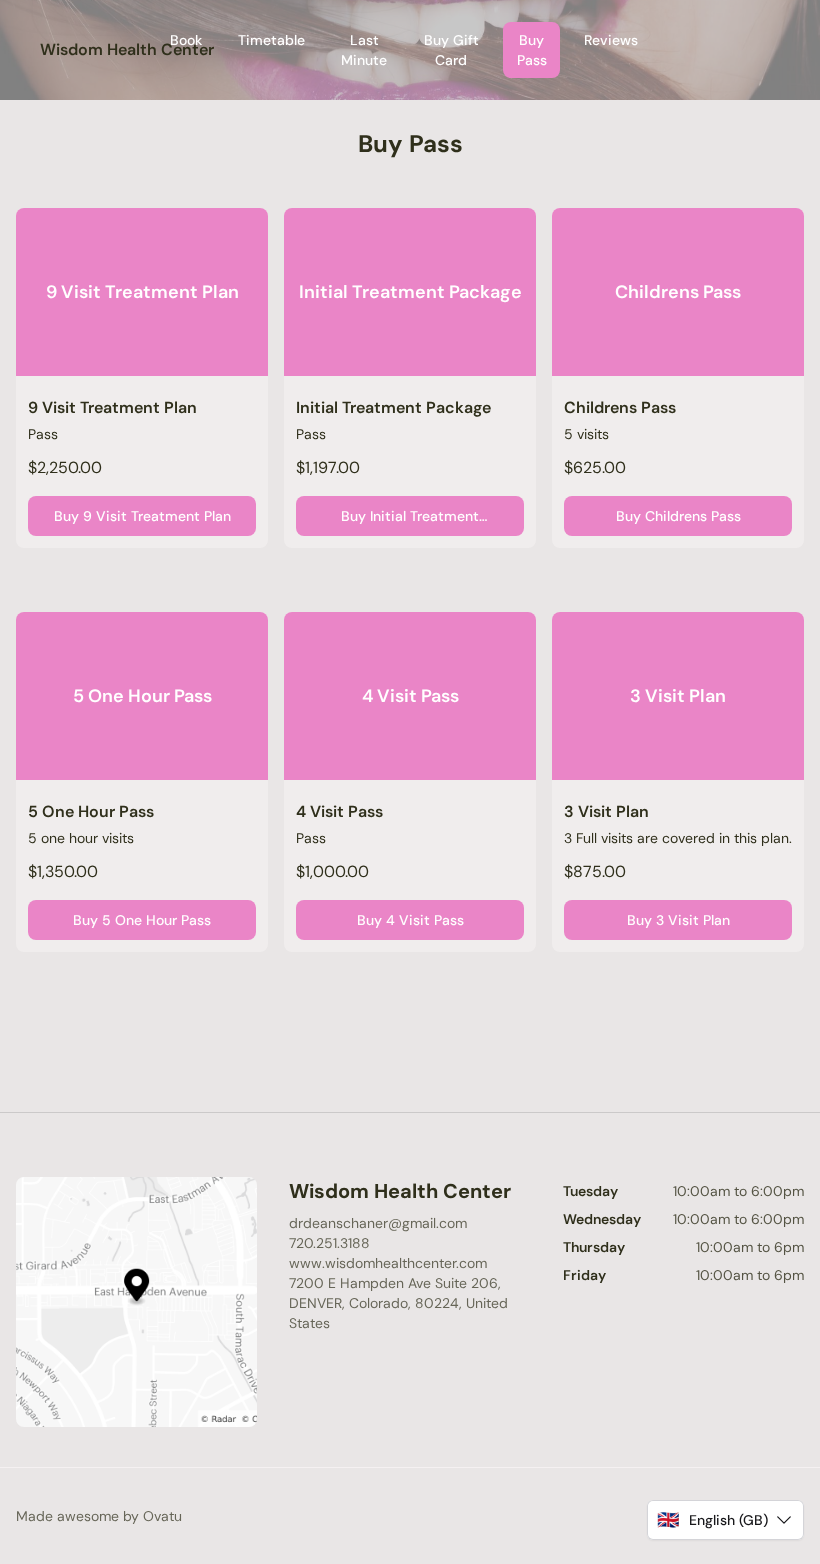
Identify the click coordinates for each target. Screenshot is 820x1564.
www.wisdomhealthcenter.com (388, 1263)
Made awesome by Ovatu (99, 1516)
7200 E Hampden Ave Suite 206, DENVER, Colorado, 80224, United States (398, 1303)
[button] (725, 1520)
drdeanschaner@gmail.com (378, 1223)
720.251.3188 (329, 1243)
